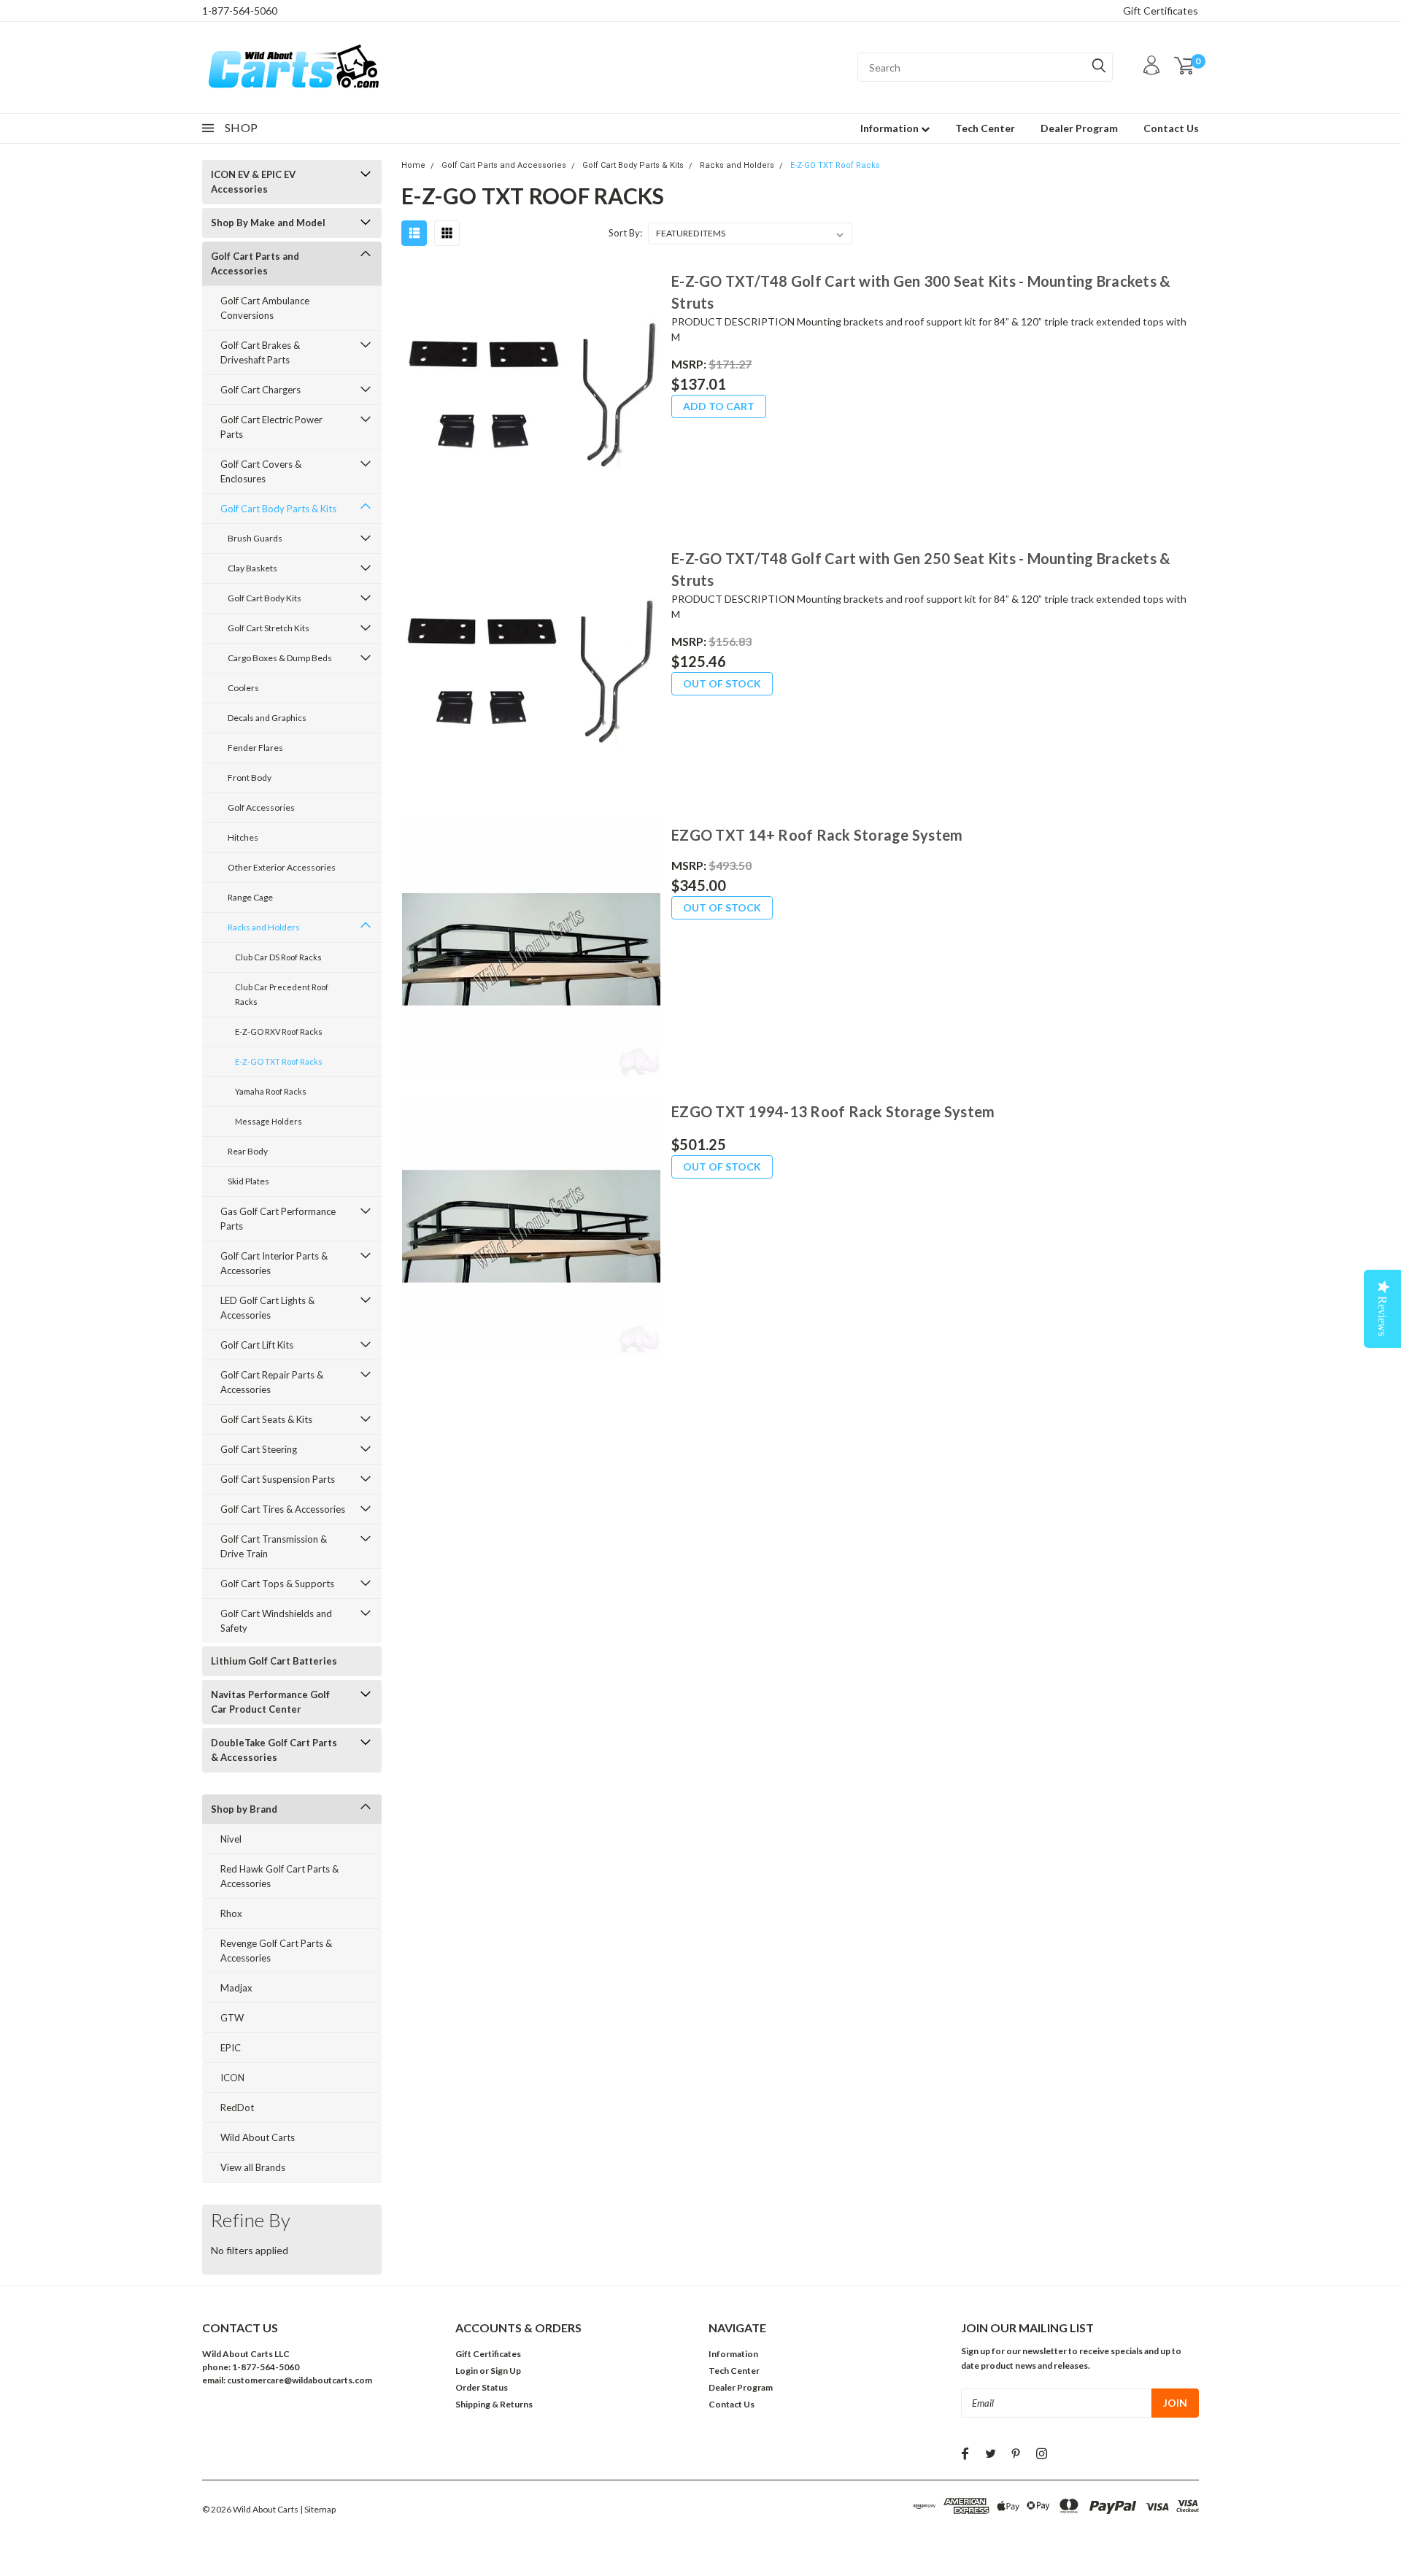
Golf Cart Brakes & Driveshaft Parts (260, 352)
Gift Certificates (1161, 11)
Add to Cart (719, 406)
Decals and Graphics (267, 718)
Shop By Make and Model (268, 223)
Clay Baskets (252, 568)
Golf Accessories (261, 807)
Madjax (236, 1988)
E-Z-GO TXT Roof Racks (279, 1061)
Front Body (250, 778)
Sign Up (506, 2371)
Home (413, 165)
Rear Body (248, 1151)
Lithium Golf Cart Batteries (274, 1661)
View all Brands (253, 2167)
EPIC (231, 2048)
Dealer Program (1079, 128)
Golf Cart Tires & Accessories (283, 1509)
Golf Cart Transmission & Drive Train (274, 1546)
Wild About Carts (258, 2137)
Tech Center (985, 128)
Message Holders (269, 1121)
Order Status (482, 2387)
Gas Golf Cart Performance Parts (278, 1219)
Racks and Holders (264, 927)
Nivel (231, 1839)
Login (467, 2371)
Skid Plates (248, 1181)
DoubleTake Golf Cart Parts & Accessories (274, 1750)
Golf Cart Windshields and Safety (276, 1621)
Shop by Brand (244, 1809)
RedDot (237, 2108)
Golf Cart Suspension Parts (278, 1479)
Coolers (243, 688)
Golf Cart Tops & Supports (277, 1584)
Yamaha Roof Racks (271, 1091)
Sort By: (625, 233)
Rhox (231, 1913)
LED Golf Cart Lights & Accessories (267, 1308)
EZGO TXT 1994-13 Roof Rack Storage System (833, 1111)
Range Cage (250, 897)
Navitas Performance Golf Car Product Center (270, 1702)
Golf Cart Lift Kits (257, 1345)
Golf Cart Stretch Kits (269, 628)
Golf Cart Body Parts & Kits (278, 509)
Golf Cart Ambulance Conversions (265, 308)
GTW (232, 2018)
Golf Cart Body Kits (265, 598)
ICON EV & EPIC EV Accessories (253, 182)
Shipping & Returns (494, 2404)
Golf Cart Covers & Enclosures (261, 471)
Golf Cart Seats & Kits (266, 1419)
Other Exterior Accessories (282, 867)
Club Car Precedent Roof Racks (282, 994)
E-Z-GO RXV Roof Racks (279, 1031)
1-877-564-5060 (240, 11)
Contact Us (1171, 128)
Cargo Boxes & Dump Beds (280, 658)
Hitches (243, 837)
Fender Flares (255, 748)
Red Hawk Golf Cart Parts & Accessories (279, 1876)
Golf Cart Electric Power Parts (271, 427)
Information (891, 128)
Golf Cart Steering (259, 1449)
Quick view (530, 397)
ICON (232, 2078)
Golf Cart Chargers (260, 390)
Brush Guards (255, 538)
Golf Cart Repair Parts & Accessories (272, 1382)
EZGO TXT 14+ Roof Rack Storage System (817, 835)
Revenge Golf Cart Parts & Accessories (276, 1951)
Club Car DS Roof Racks (278, 957)
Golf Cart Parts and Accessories (255, 263)
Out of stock (722, 683)
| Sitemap (318, 2509)
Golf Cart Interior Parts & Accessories (274, 1263)
